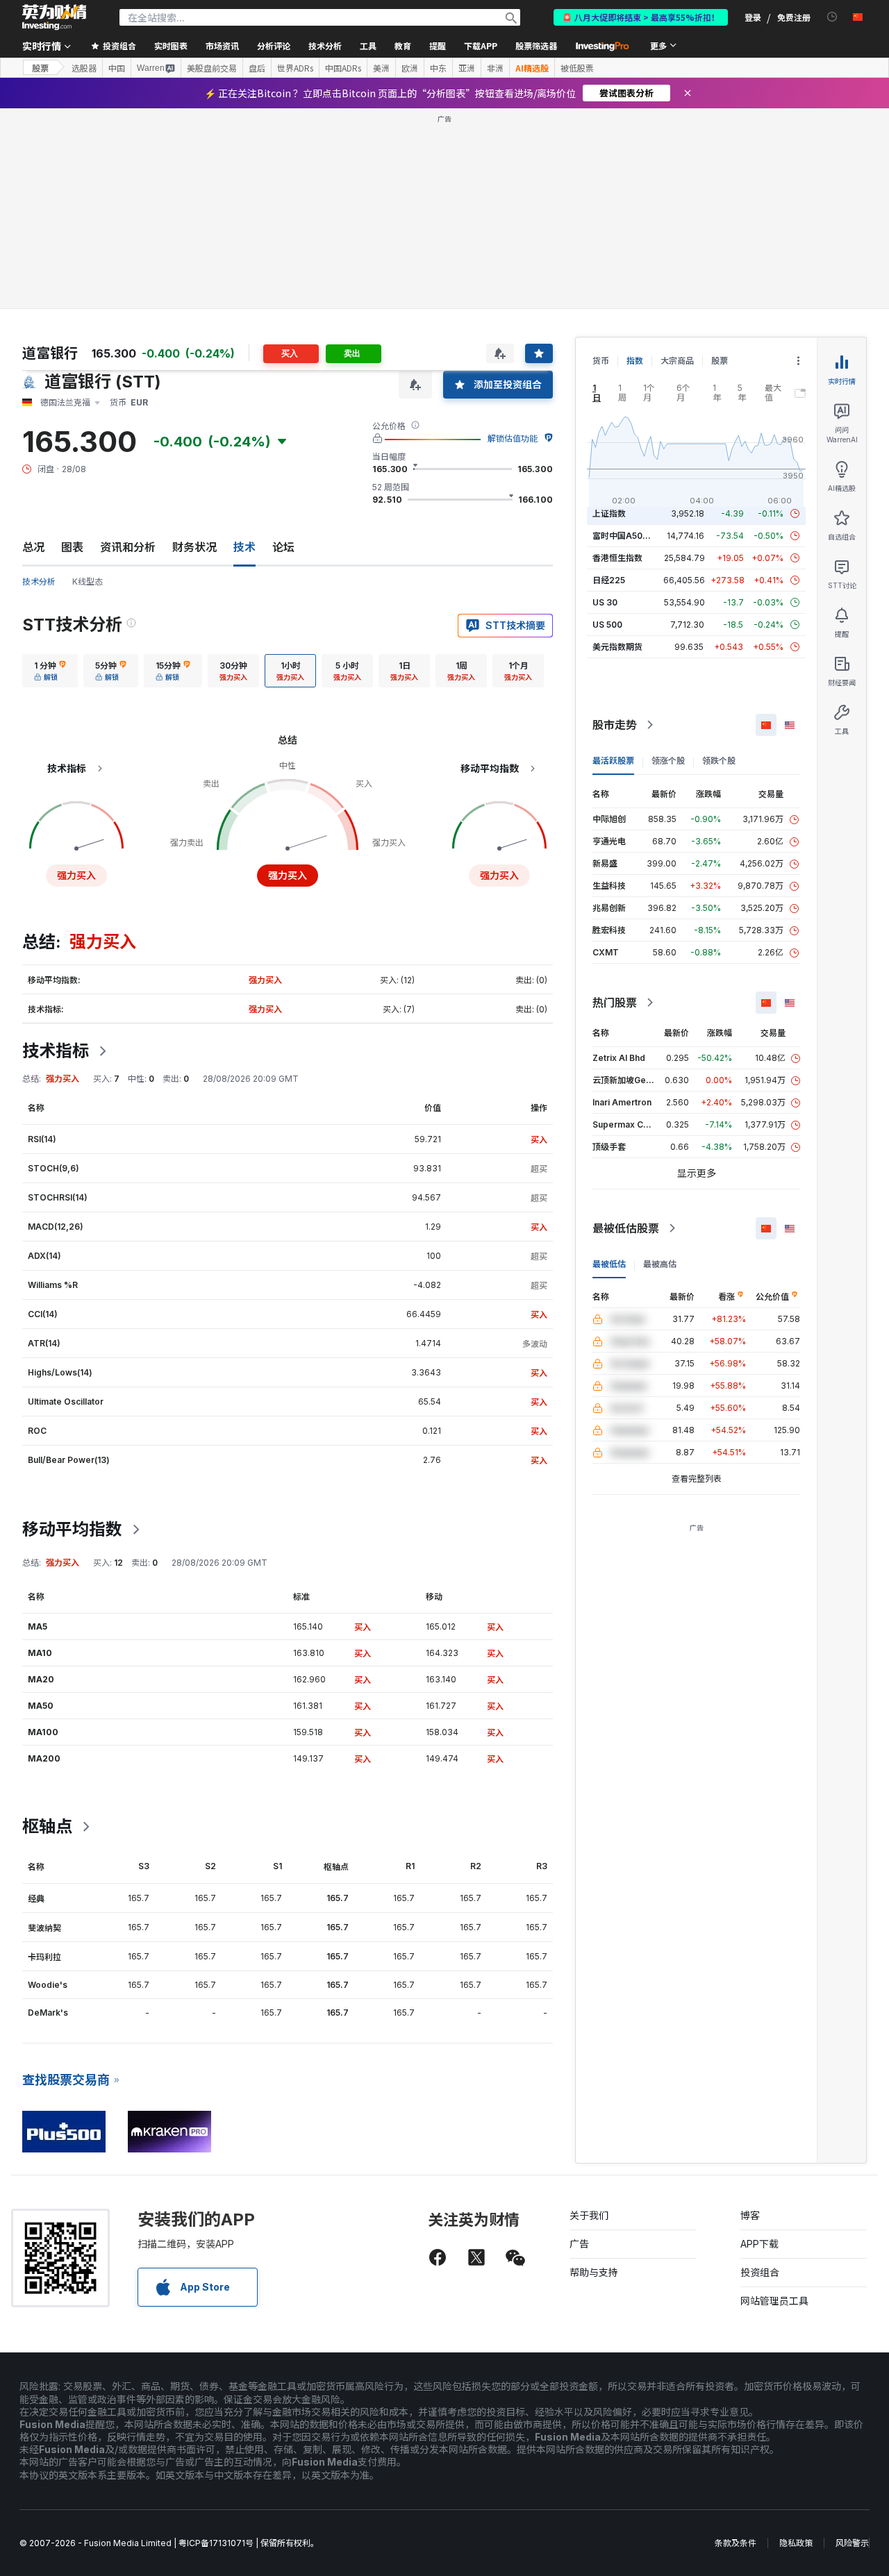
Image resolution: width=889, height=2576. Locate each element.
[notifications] (832, 17)
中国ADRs (343, 68)
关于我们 (589, 2215)
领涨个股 (668, 761)
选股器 (84, 68)
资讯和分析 (128, 547)
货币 (601, 361)
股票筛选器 (536, 45)
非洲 (495, 68)
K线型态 (88, 582)
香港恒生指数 (617, 558)
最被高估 (660, 1264)
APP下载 (759, 2244)
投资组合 (760, 2272)
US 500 (607, 625)
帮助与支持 (594, 2272)
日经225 (609, 580)
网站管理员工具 (774, 2301)
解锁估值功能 (513, 438)
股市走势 (615, 725)
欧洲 (410, 68)
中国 (117, 68)
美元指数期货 (617, 647)
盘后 (257, 68)
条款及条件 (736, 2543)
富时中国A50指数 (626, 536)
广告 (579, 2244)
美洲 (381, 68)
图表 (72, 547)
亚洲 (467, 68)
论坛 (283, 547)
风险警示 (852, 2543)
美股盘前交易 (212, 68)
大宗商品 (677, 361)
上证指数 (609, 513)
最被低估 (609, 1264)
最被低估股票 (626, 1228)
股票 (40, 68)
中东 (438, 68)
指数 (635, 361)
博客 (750, 2215)
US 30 (605, 602)
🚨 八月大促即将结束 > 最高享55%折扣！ (641, 17)
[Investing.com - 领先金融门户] (54, 17)
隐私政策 (796, 2543)
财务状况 (194, 547)
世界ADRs (295, 68)
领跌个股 (719, 761)
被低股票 (577, 68)
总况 (33, 547)
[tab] (50, 671)
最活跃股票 (613, 761)
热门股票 (615, 1003)
